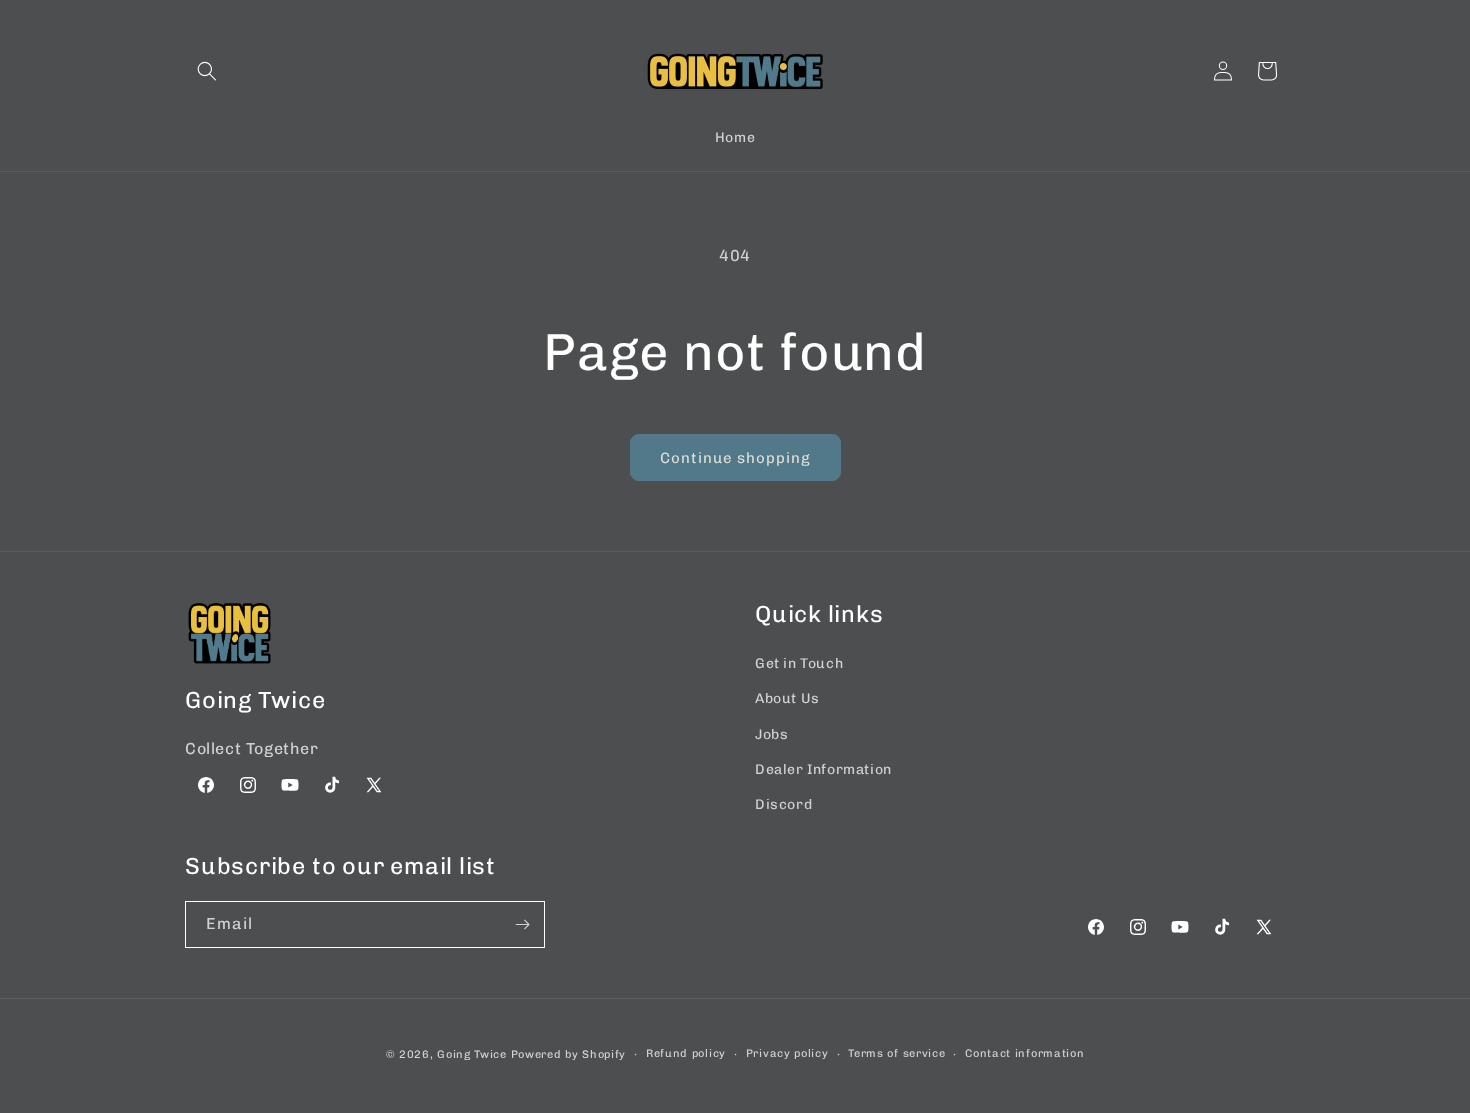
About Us (787, 698)
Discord (783, 804)
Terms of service (896, 1053)
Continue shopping (735, 458)
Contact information (1024, 1053)
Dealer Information (823, 769)
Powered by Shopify (569, 1054)
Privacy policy (787, 1053)
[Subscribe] (522, 924)
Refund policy (686, 1053)
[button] (207, 71)
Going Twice (472, 1054)
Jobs (771, 734)
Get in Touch (799, 663)
